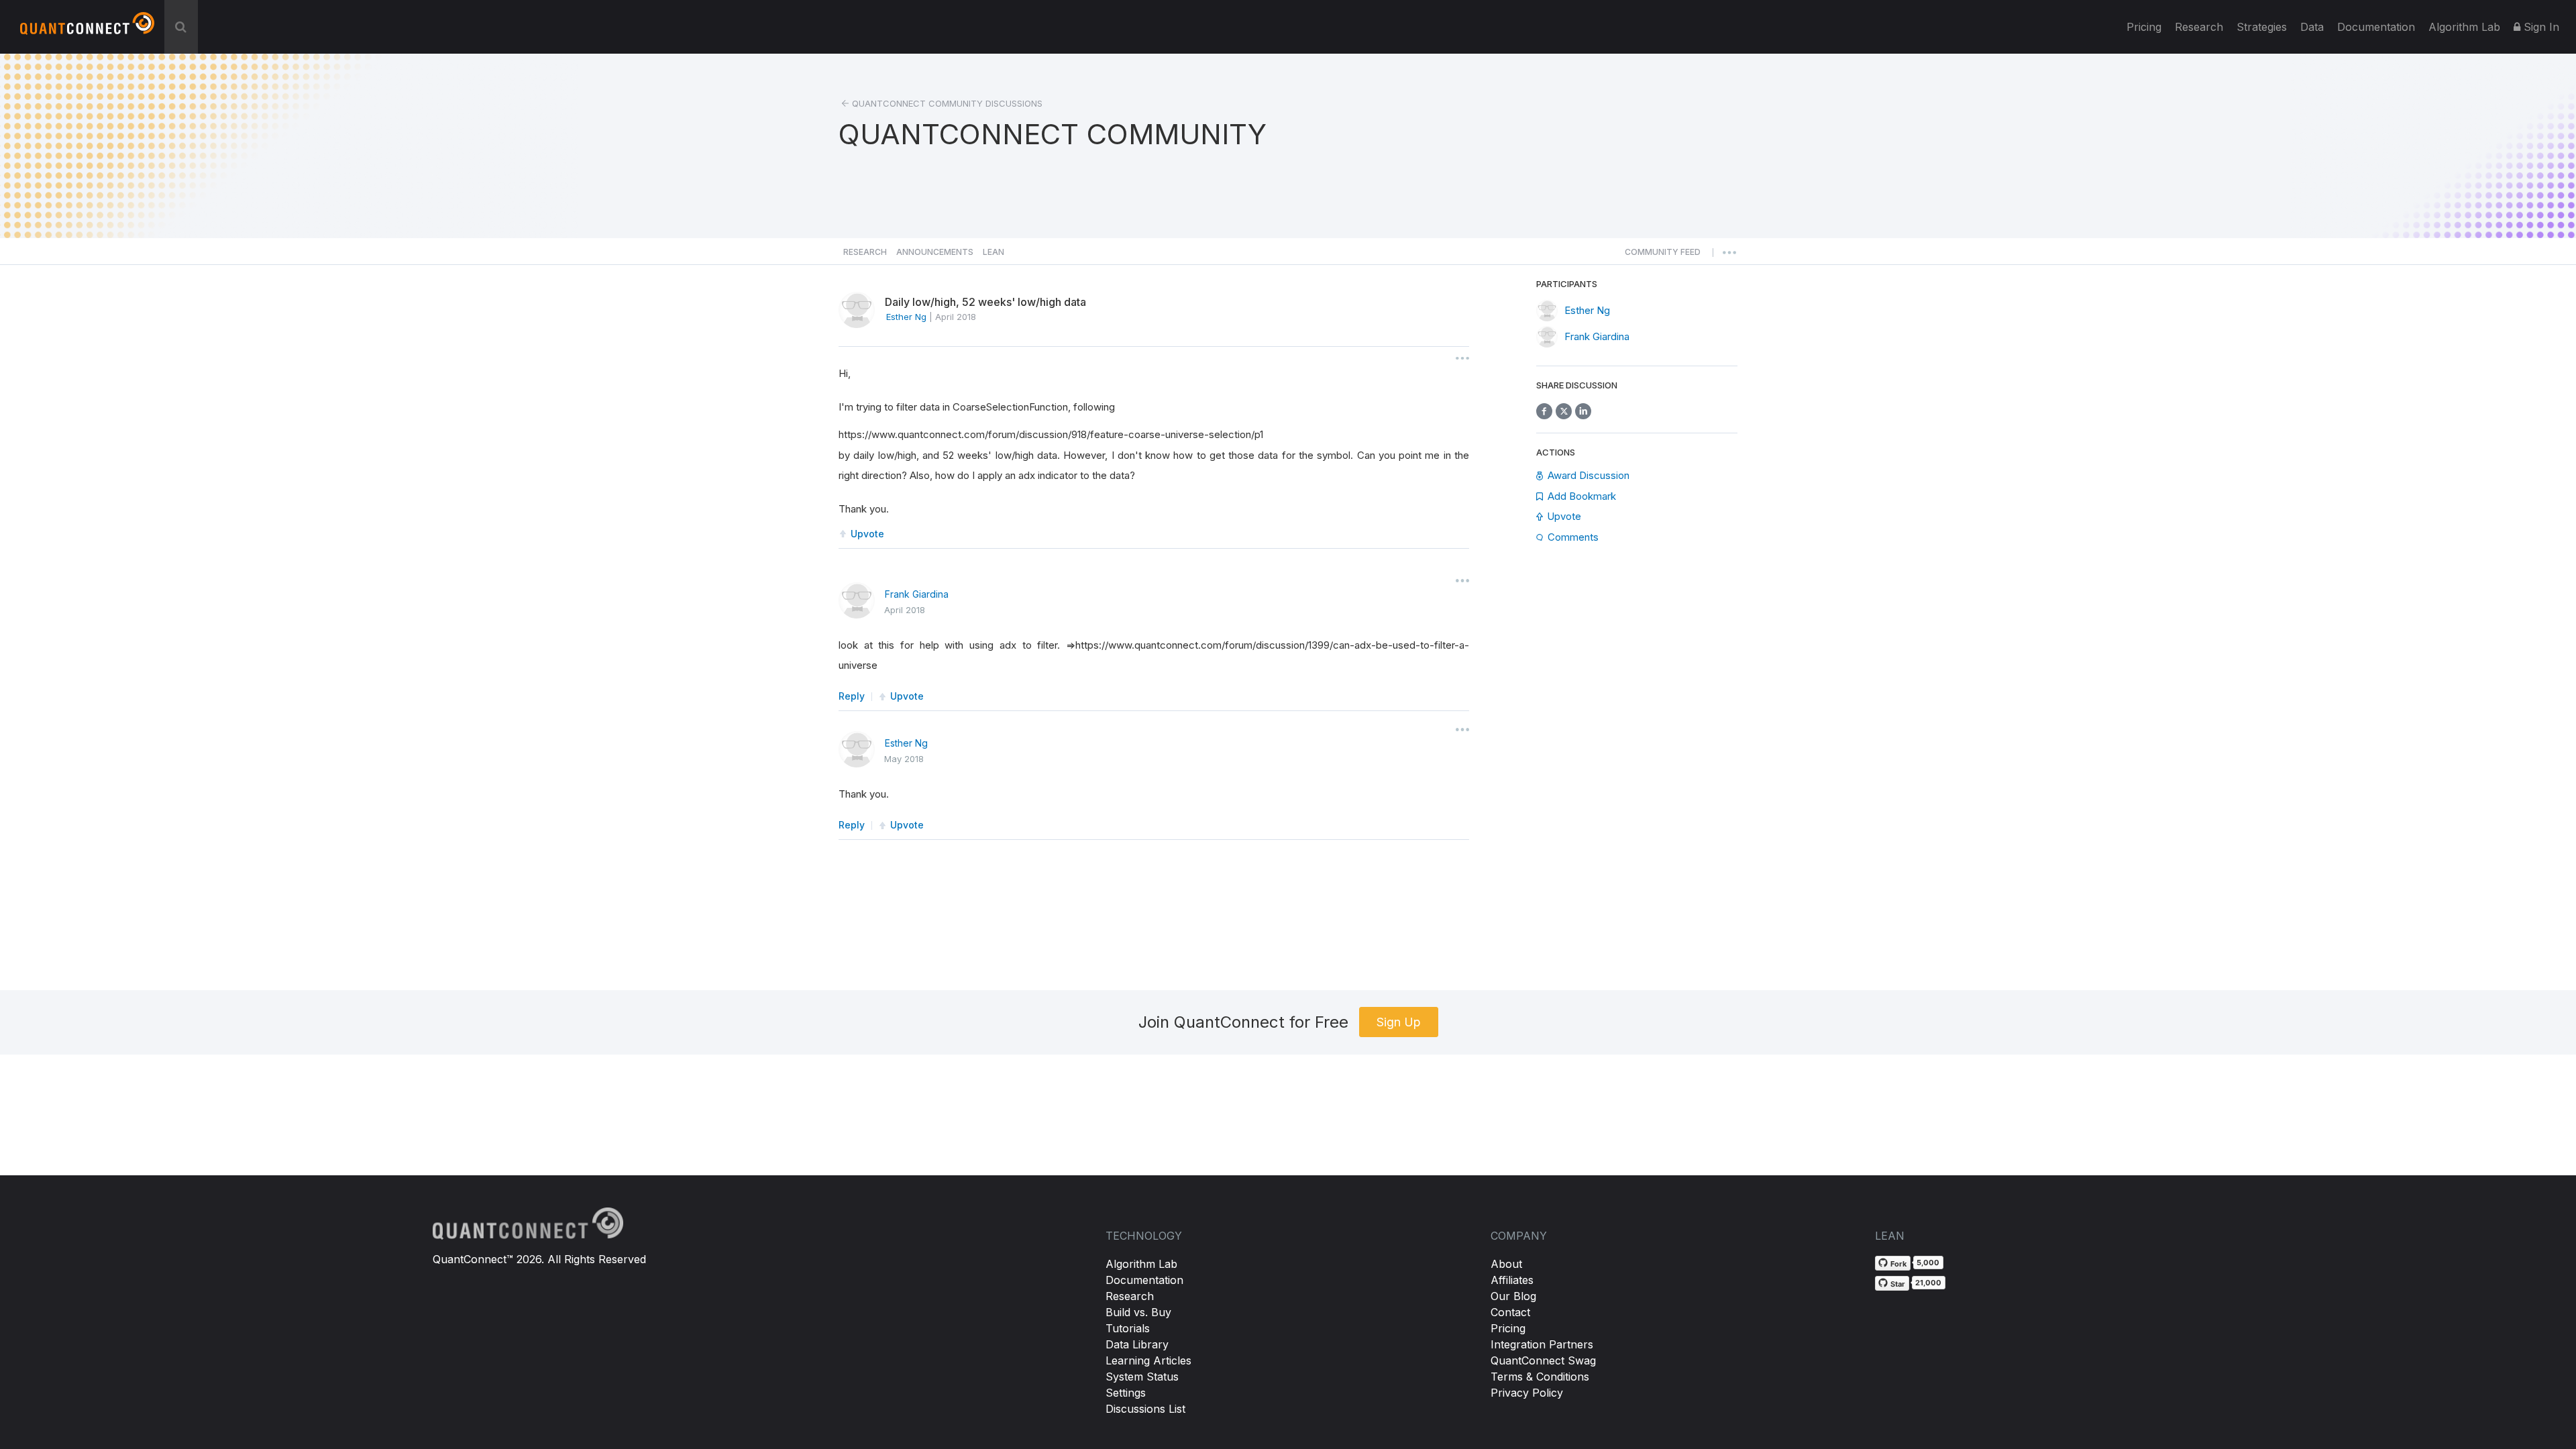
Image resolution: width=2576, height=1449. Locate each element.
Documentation (1144, 1280)
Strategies (2262, 27)
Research (2199, 27)
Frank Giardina (917, 594)
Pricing (2144, 27)
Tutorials (1128, 1328)
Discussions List (1145, 1409)
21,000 (1928, 1283)
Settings (1126, 1393)
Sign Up (1399, 1022)
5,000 (1928, 1263)
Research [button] (865, 252)
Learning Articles (1148, 1360)
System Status (1142, 1377)
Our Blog (1513, 1296)
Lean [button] (994, 252)
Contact (1510, 1312)
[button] (1663, 256)
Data (2312, 27)
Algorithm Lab (1141, 1264)
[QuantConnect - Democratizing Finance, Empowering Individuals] (87, 29)
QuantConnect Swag (1543, 1360)
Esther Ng (906, 743)
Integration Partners (1542, 1344)
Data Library (1137, 1344)
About (1506, 1264)
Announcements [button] (935, 252)
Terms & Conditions (1540, 1377)
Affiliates (1512, 1280)
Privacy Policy (1527, 1393)
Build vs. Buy (1138, 1312)
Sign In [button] (2540, 27)
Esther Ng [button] (906, 317)
